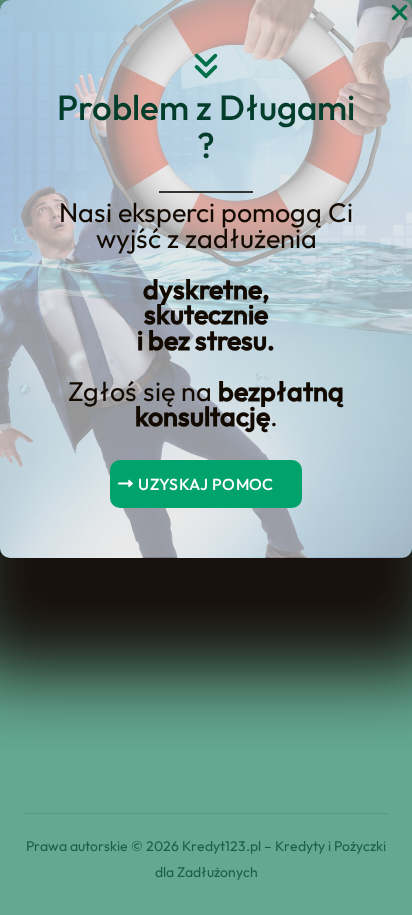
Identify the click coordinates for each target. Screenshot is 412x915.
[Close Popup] (399, 13)
